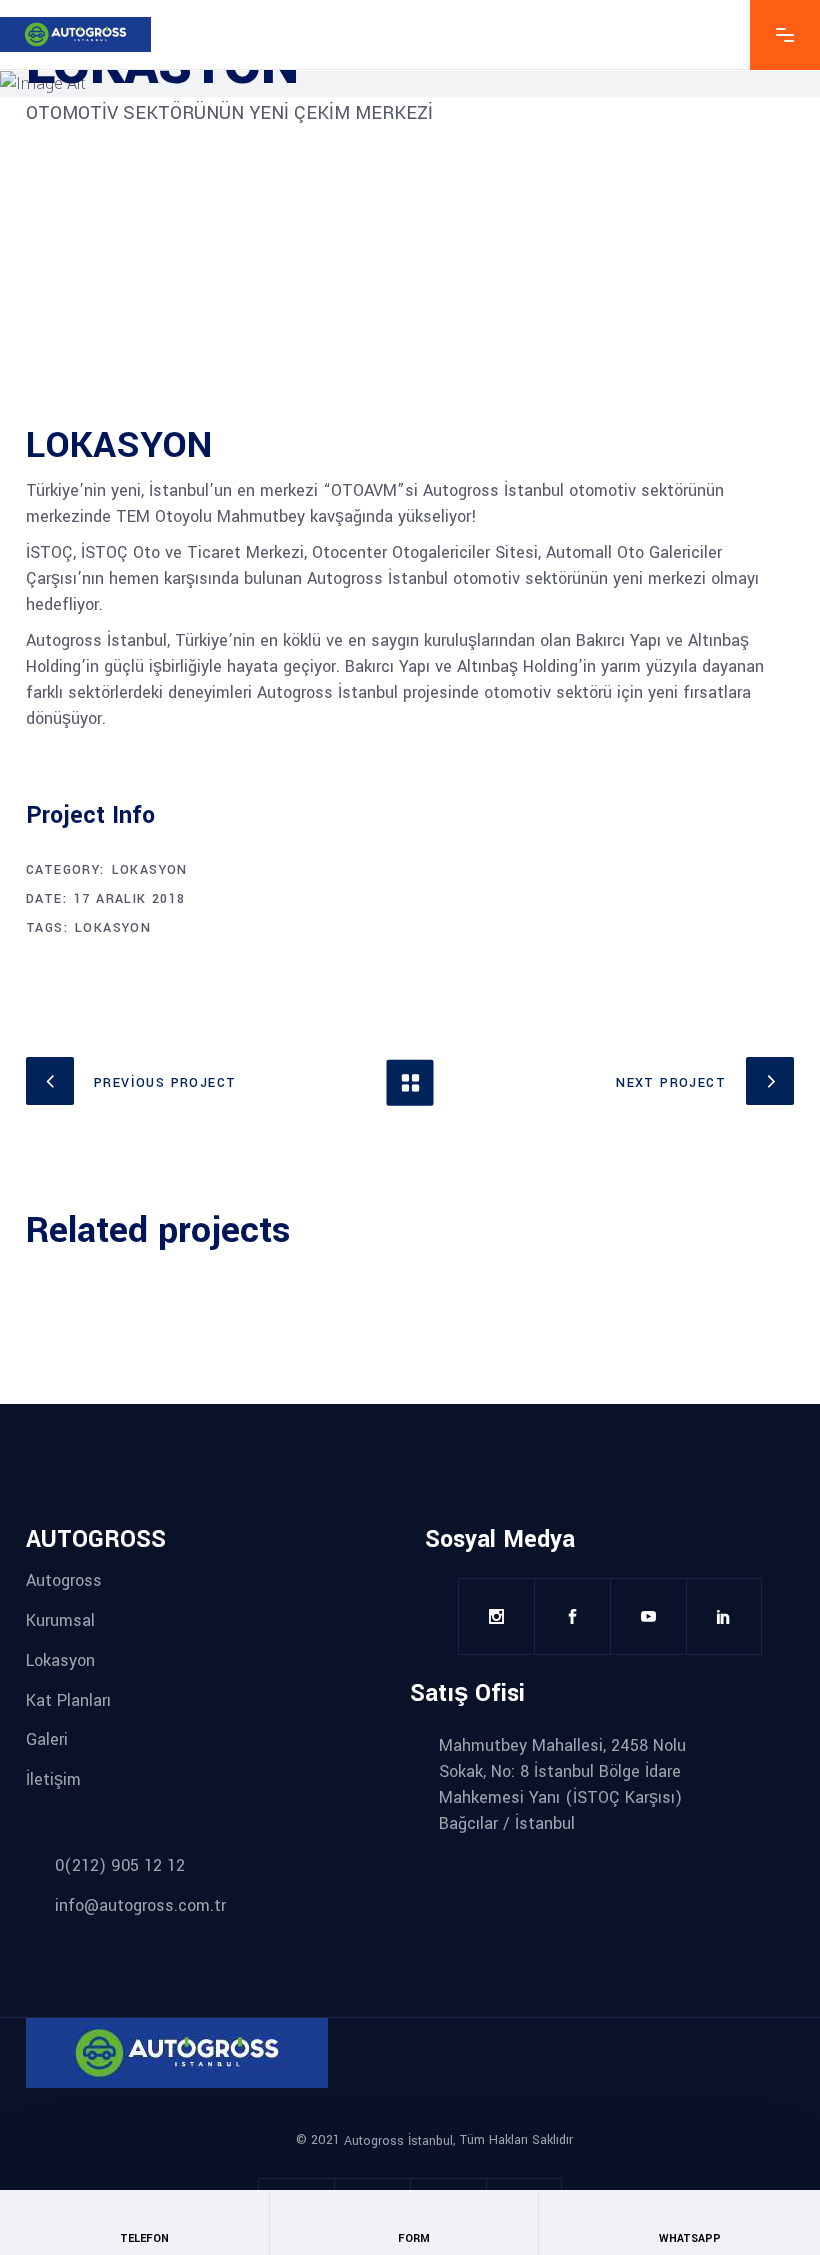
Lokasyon (150, 870)
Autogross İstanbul (398, 2141)
